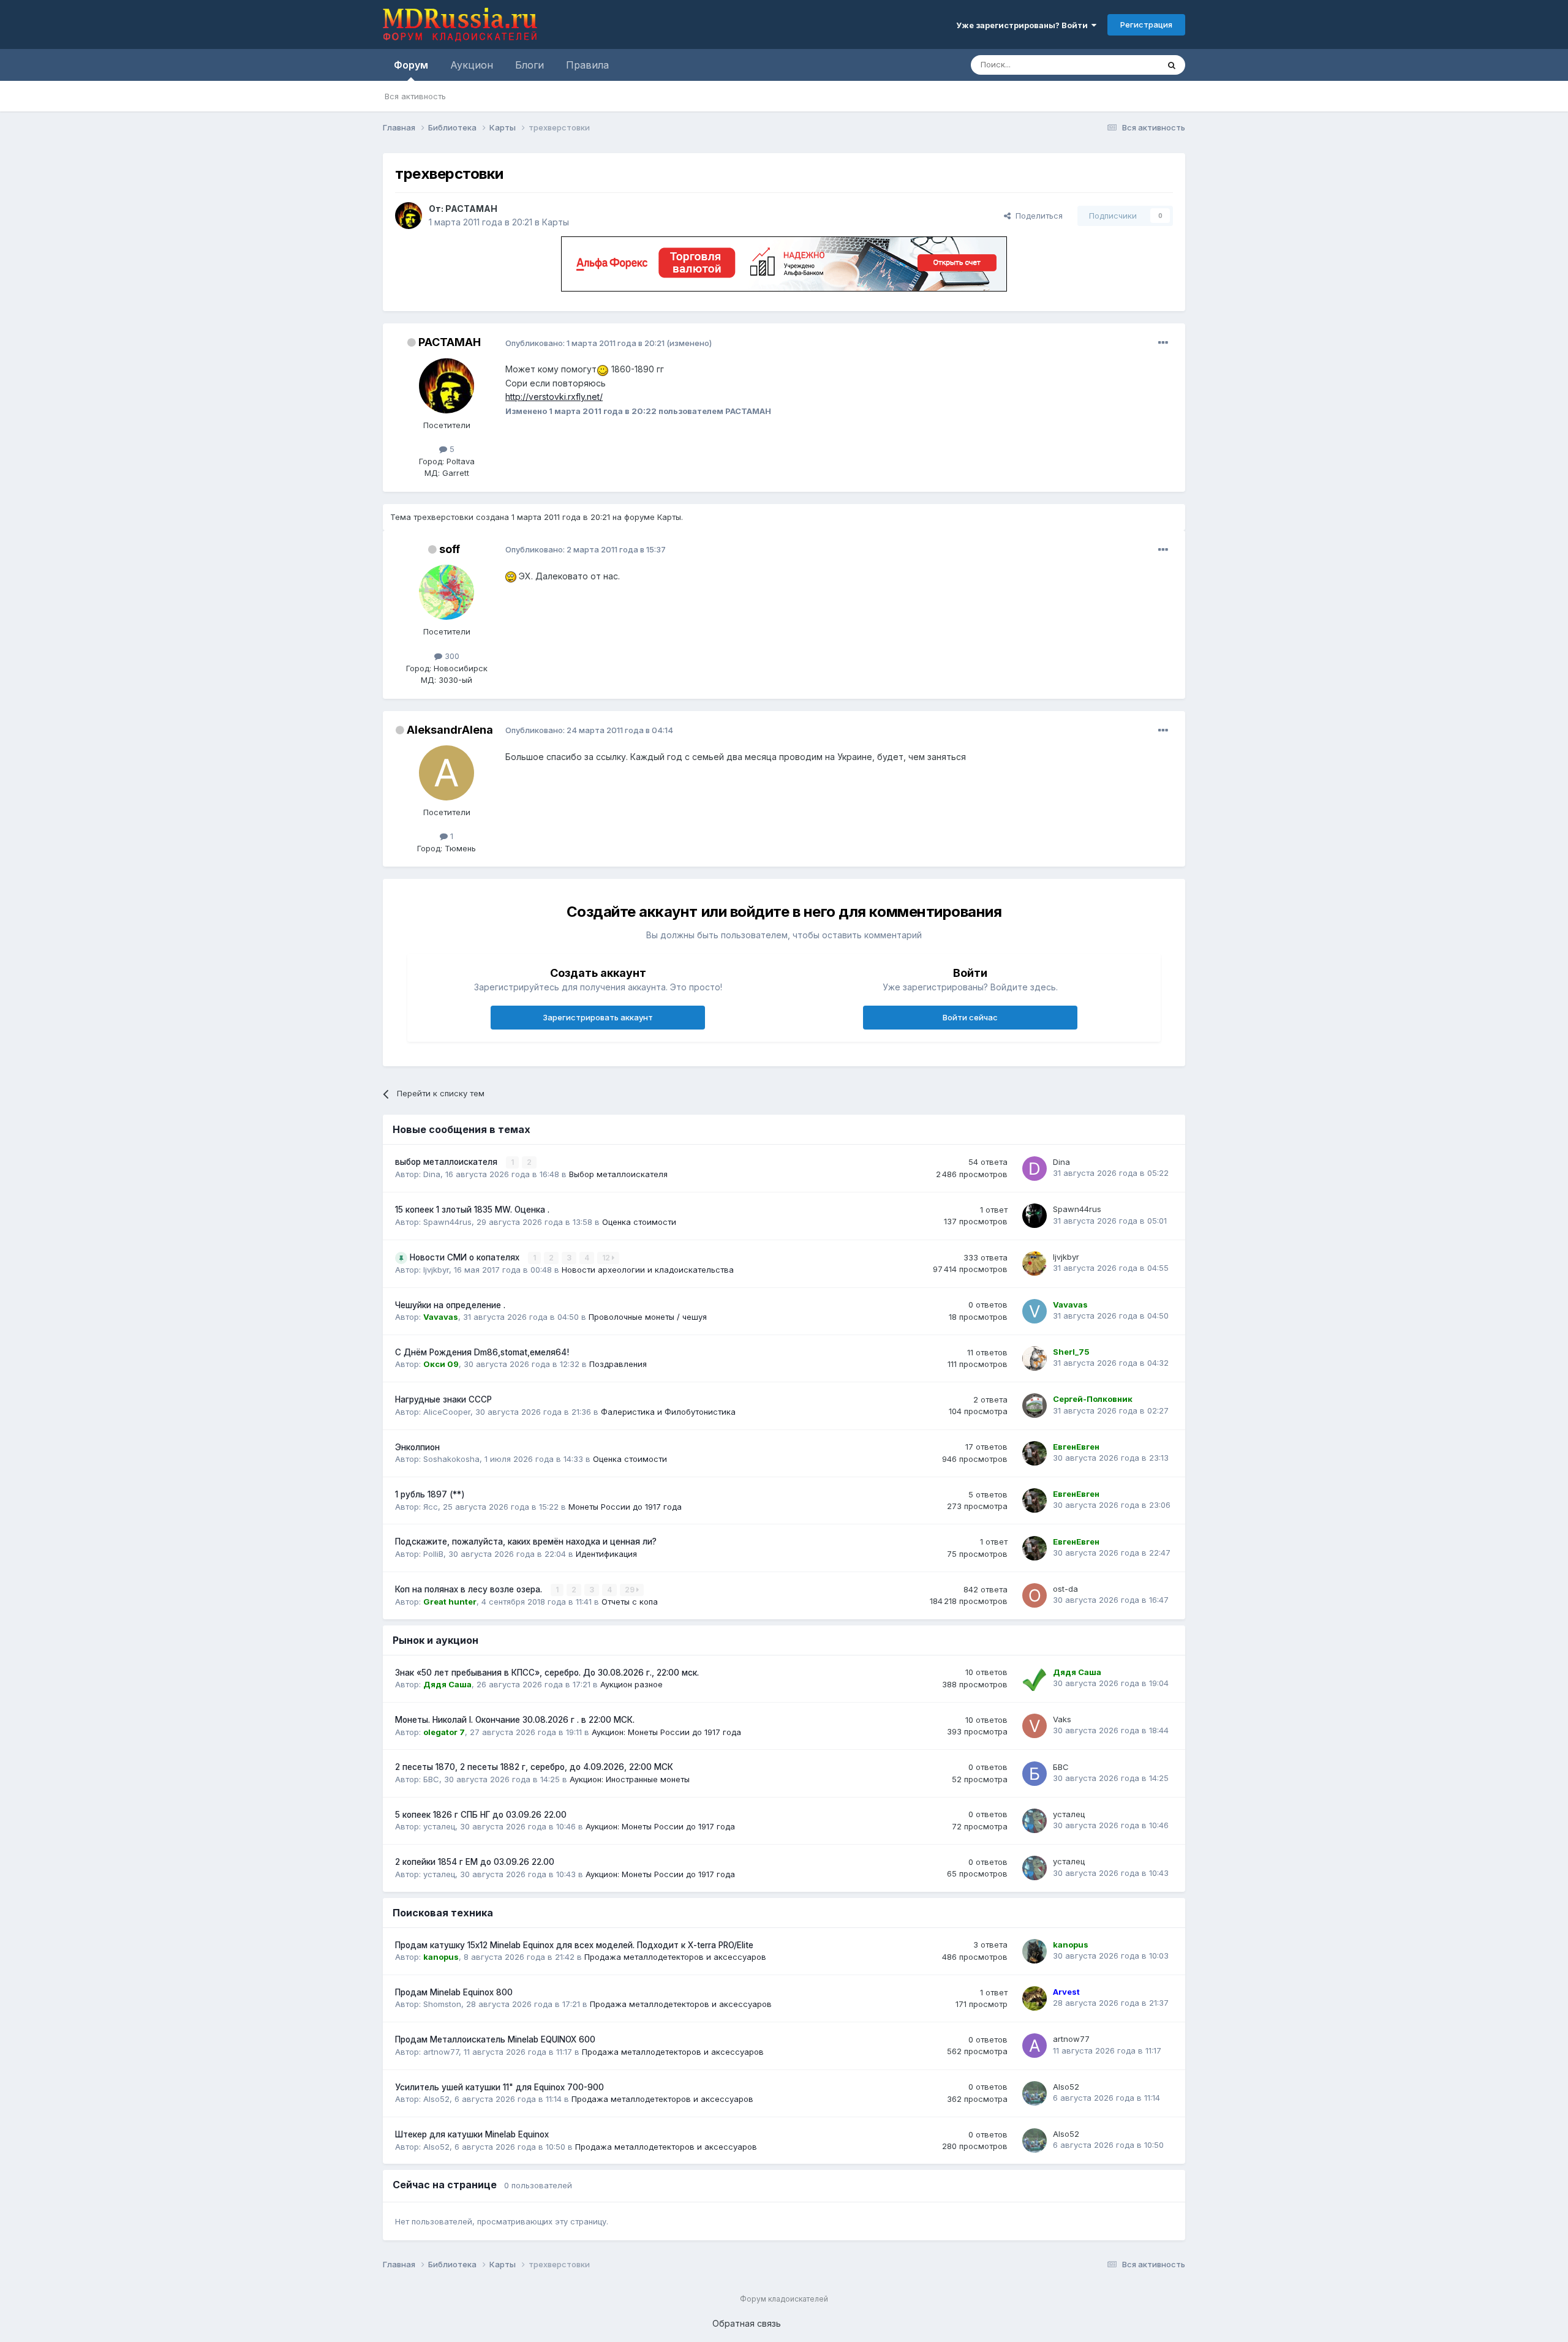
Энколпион (417, 1447)
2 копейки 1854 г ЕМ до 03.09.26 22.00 (475, 1862)
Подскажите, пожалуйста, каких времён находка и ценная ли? (526, 1542)
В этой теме (1120, 65)
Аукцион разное (631, 1684)
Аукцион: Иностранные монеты (630, 1779)
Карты (556, 222)
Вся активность (415, 96)
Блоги (530, 65)
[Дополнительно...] (1163, 343)
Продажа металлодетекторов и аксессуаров (675, 1957)
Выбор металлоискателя (618, 1174)
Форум (411, 65)
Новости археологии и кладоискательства (648, 1270)
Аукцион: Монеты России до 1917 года (666, 1732)
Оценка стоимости (639, 1222)
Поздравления (618, 1364)
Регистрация (1146, 24)
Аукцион (472, 65)
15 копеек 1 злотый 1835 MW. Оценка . (472, 1210)
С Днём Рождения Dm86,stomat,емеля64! (482, 1352)
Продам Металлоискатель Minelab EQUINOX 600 (495, 2039)
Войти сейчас (970, 1017)
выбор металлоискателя (447, 1162)
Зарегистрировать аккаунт (598, 1017)
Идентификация (606, 1554)
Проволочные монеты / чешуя (648, 1317)
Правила (587, 65)
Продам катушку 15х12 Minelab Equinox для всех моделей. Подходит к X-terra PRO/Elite (574, 1945)
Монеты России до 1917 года (625, 1507)
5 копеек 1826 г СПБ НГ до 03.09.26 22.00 (481, 1815)
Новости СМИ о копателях (466, 1257)
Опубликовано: (585, 343)
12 (607, 1258)
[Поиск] (1172, 65)
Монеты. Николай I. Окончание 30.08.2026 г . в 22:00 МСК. (515, 1720)
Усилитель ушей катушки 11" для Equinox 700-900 (499, 2087)
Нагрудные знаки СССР (443, 1399)
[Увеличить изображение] (603, 369)
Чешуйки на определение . (450, 1305)
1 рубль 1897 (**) (430, 1494)
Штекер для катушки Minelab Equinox (472, 2134)
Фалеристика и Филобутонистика (668, 1412)
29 (631, 1590)
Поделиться (1037, 216)
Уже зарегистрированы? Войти (1024, 25)
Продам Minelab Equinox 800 (454, 1992)
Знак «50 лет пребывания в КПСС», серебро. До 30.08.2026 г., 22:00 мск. (547, 1673)
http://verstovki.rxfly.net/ (554, 397)
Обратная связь (747, 2323)
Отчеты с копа (630, 1602)
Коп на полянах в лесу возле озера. (470, 1589)
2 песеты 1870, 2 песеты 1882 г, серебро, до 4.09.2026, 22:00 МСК (534, 1767)
